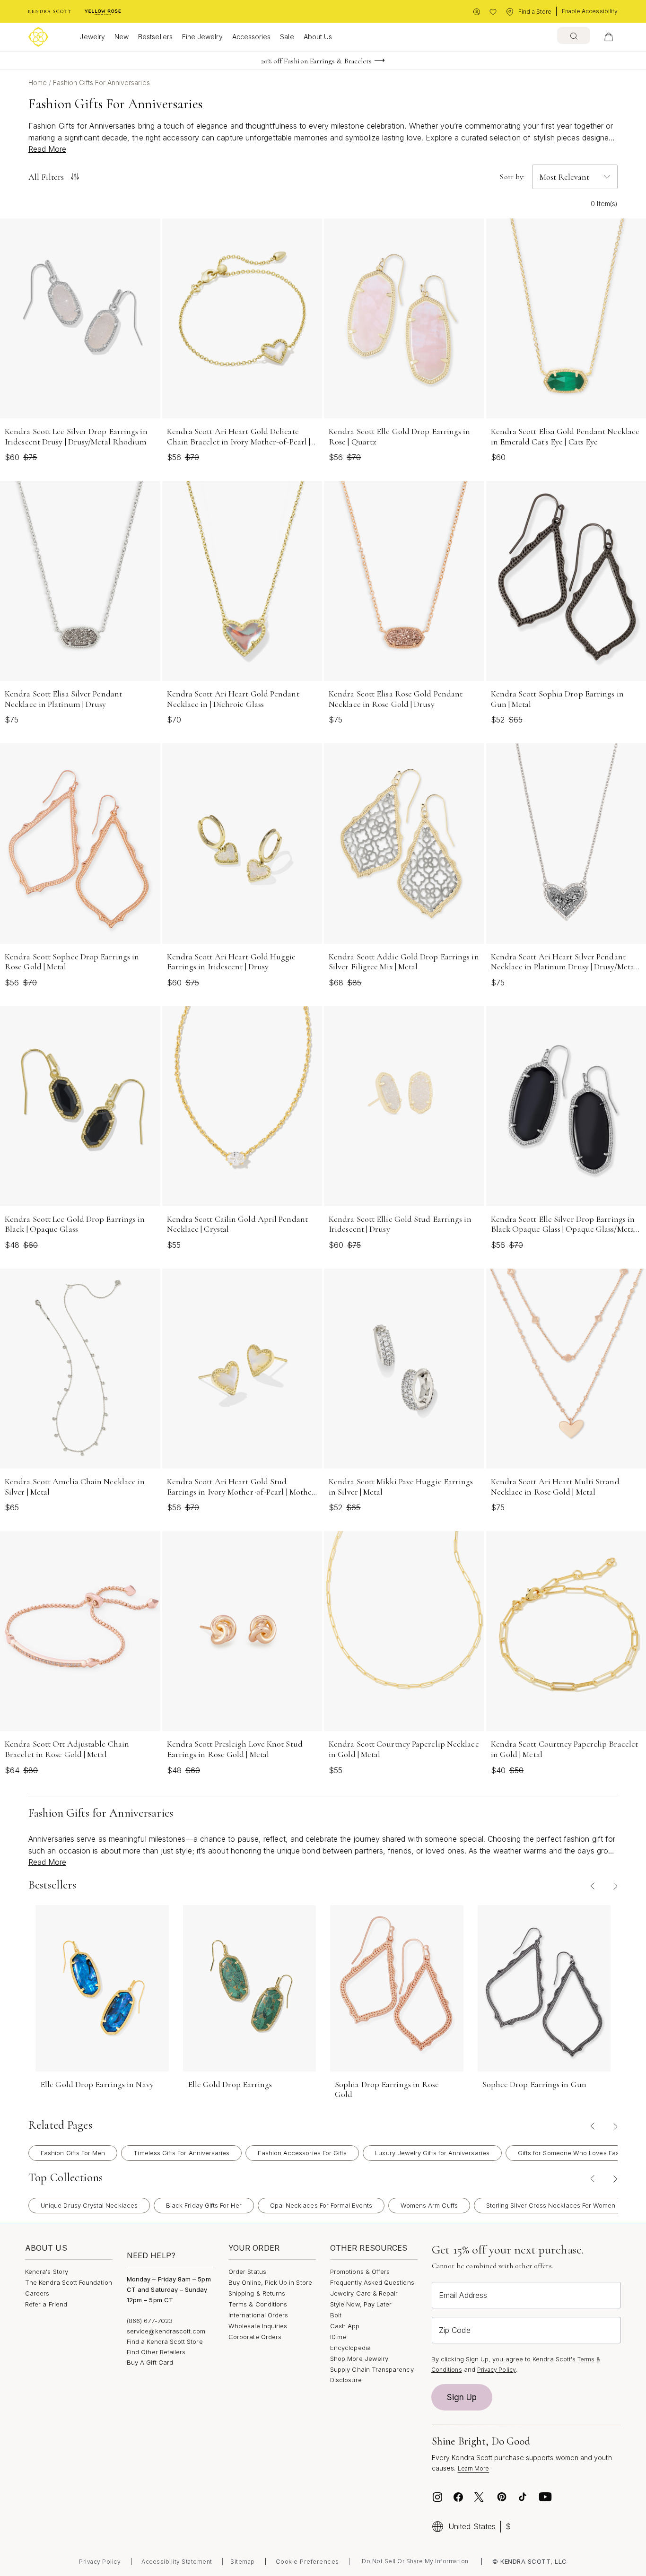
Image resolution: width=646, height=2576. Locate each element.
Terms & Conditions (258, 2304)
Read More (47, 149)
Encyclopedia (350, 2348)
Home (39, 83)
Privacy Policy (497, 2370)
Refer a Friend (46, 2304)
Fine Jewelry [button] (202, 37)
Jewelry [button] (92, 37)
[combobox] (574, 35)
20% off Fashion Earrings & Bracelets (317, 61)
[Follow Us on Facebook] (458, 2497)
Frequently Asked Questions (372, 2282)
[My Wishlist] (493, 12)
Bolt (336, 2315)
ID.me (338, 2337)
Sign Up (462, 2397)
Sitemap (243, 2562)
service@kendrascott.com (166, 2331)
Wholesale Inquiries (258, 2326)
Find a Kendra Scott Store (165, 2341)
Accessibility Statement (177, 2562)
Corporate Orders (255, 2337)
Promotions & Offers (360, 2271)
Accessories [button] (252, 37)
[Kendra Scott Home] (50, 12)
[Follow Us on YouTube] (545, 2497)
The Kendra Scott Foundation (69, 2282)
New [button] (122, 37)
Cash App (345, 2326)
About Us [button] (318, 37)
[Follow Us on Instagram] (437, 2497)
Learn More (474, 2468)
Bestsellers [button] (155, 37)
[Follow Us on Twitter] (480, 2497)
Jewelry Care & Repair (364, 2293)
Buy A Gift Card (150, 2362)
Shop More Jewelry (359, 2358)
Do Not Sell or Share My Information (415, 2561)
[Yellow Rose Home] (103, 12)
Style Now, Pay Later (361, 2304)
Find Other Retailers (156, 2352)
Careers (37, 2293)
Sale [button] (287, 37)
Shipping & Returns (257, 2293)
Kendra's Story (47, 2271)
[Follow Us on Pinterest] (502, 2497)
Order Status (247, 2271)
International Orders (258, 2315)
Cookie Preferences (307, 2561)
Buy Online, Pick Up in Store (270, 2282)
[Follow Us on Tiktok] (523, 2497)
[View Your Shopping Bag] (609, 37)
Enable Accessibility (590, 11)
